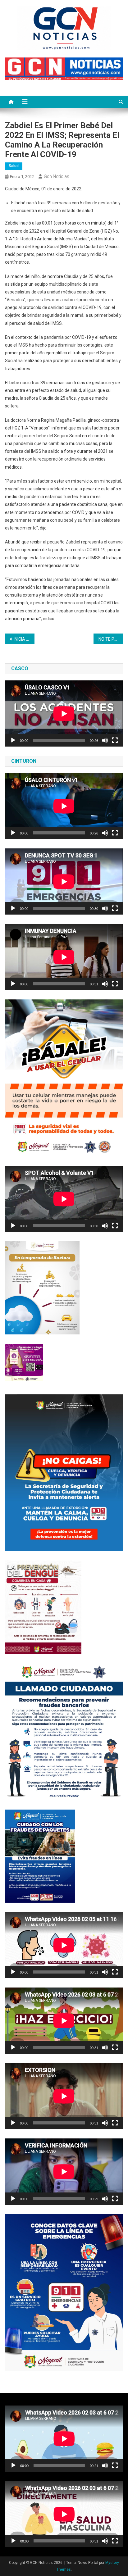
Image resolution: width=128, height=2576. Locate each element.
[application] (64, 713)
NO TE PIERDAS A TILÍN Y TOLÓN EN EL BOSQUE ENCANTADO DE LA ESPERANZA (111, 639)
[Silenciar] (105, 740)
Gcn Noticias (57, 176)
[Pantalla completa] (115, 740)
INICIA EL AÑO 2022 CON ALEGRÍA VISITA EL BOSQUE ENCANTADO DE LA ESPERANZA (24, 639)
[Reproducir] (13, 740)
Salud (14, 166)
